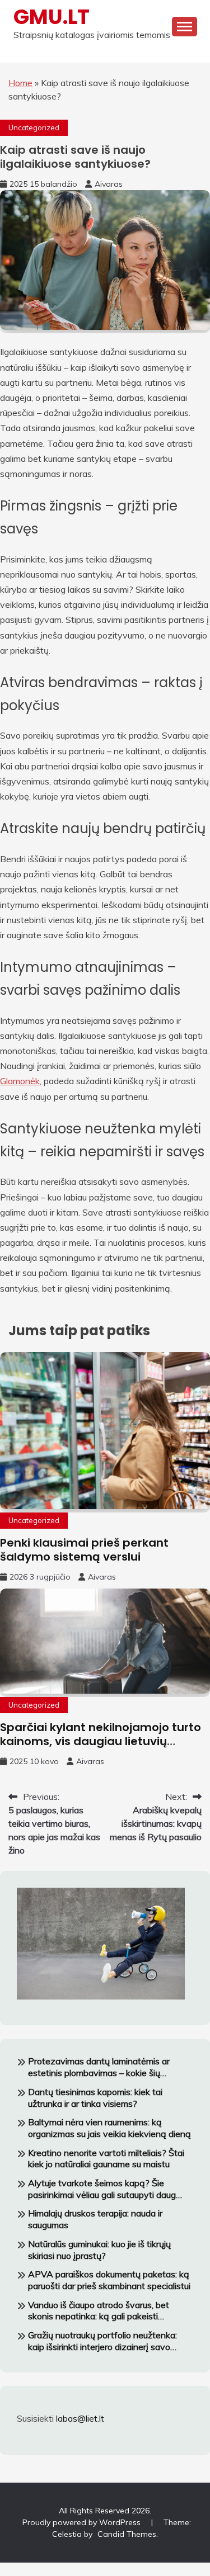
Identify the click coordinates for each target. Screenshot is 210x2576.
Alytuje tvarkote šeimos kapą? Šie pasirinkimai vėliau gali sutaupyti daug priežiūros (102, 2189)
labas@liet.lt (80, 2418)
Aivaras (109, 184)
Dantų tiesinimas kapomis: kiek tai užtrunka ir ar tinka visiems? (95, 2098)
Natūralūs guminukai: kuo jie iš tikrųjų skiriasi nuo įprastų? (99, 2250)
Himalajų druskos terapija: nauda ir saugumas (95, 2219)
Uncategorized (34, 127)
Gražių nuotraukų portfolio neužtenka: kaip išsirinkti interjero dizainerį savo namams (102, 2341)
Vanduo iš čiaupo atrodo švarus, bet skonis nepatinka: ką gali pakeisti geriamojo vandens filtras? (99, 2311)
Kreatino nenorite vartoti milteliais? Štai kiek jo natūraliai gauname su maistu (106, 2159)
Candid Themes (127, 2534)
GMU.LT (52, 17)
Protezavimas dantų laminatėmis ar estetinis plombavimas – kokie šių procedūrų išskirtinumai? (99, 2067)
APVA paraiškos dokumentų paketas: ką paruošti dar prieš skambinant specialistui (109, 2280)
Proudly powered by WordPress (83, 2522)
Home (20, 83)
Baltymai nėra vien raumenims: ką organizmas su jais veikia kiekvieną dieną (109, 2128)
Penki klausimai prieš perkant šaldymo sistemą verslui (84, 1550)
